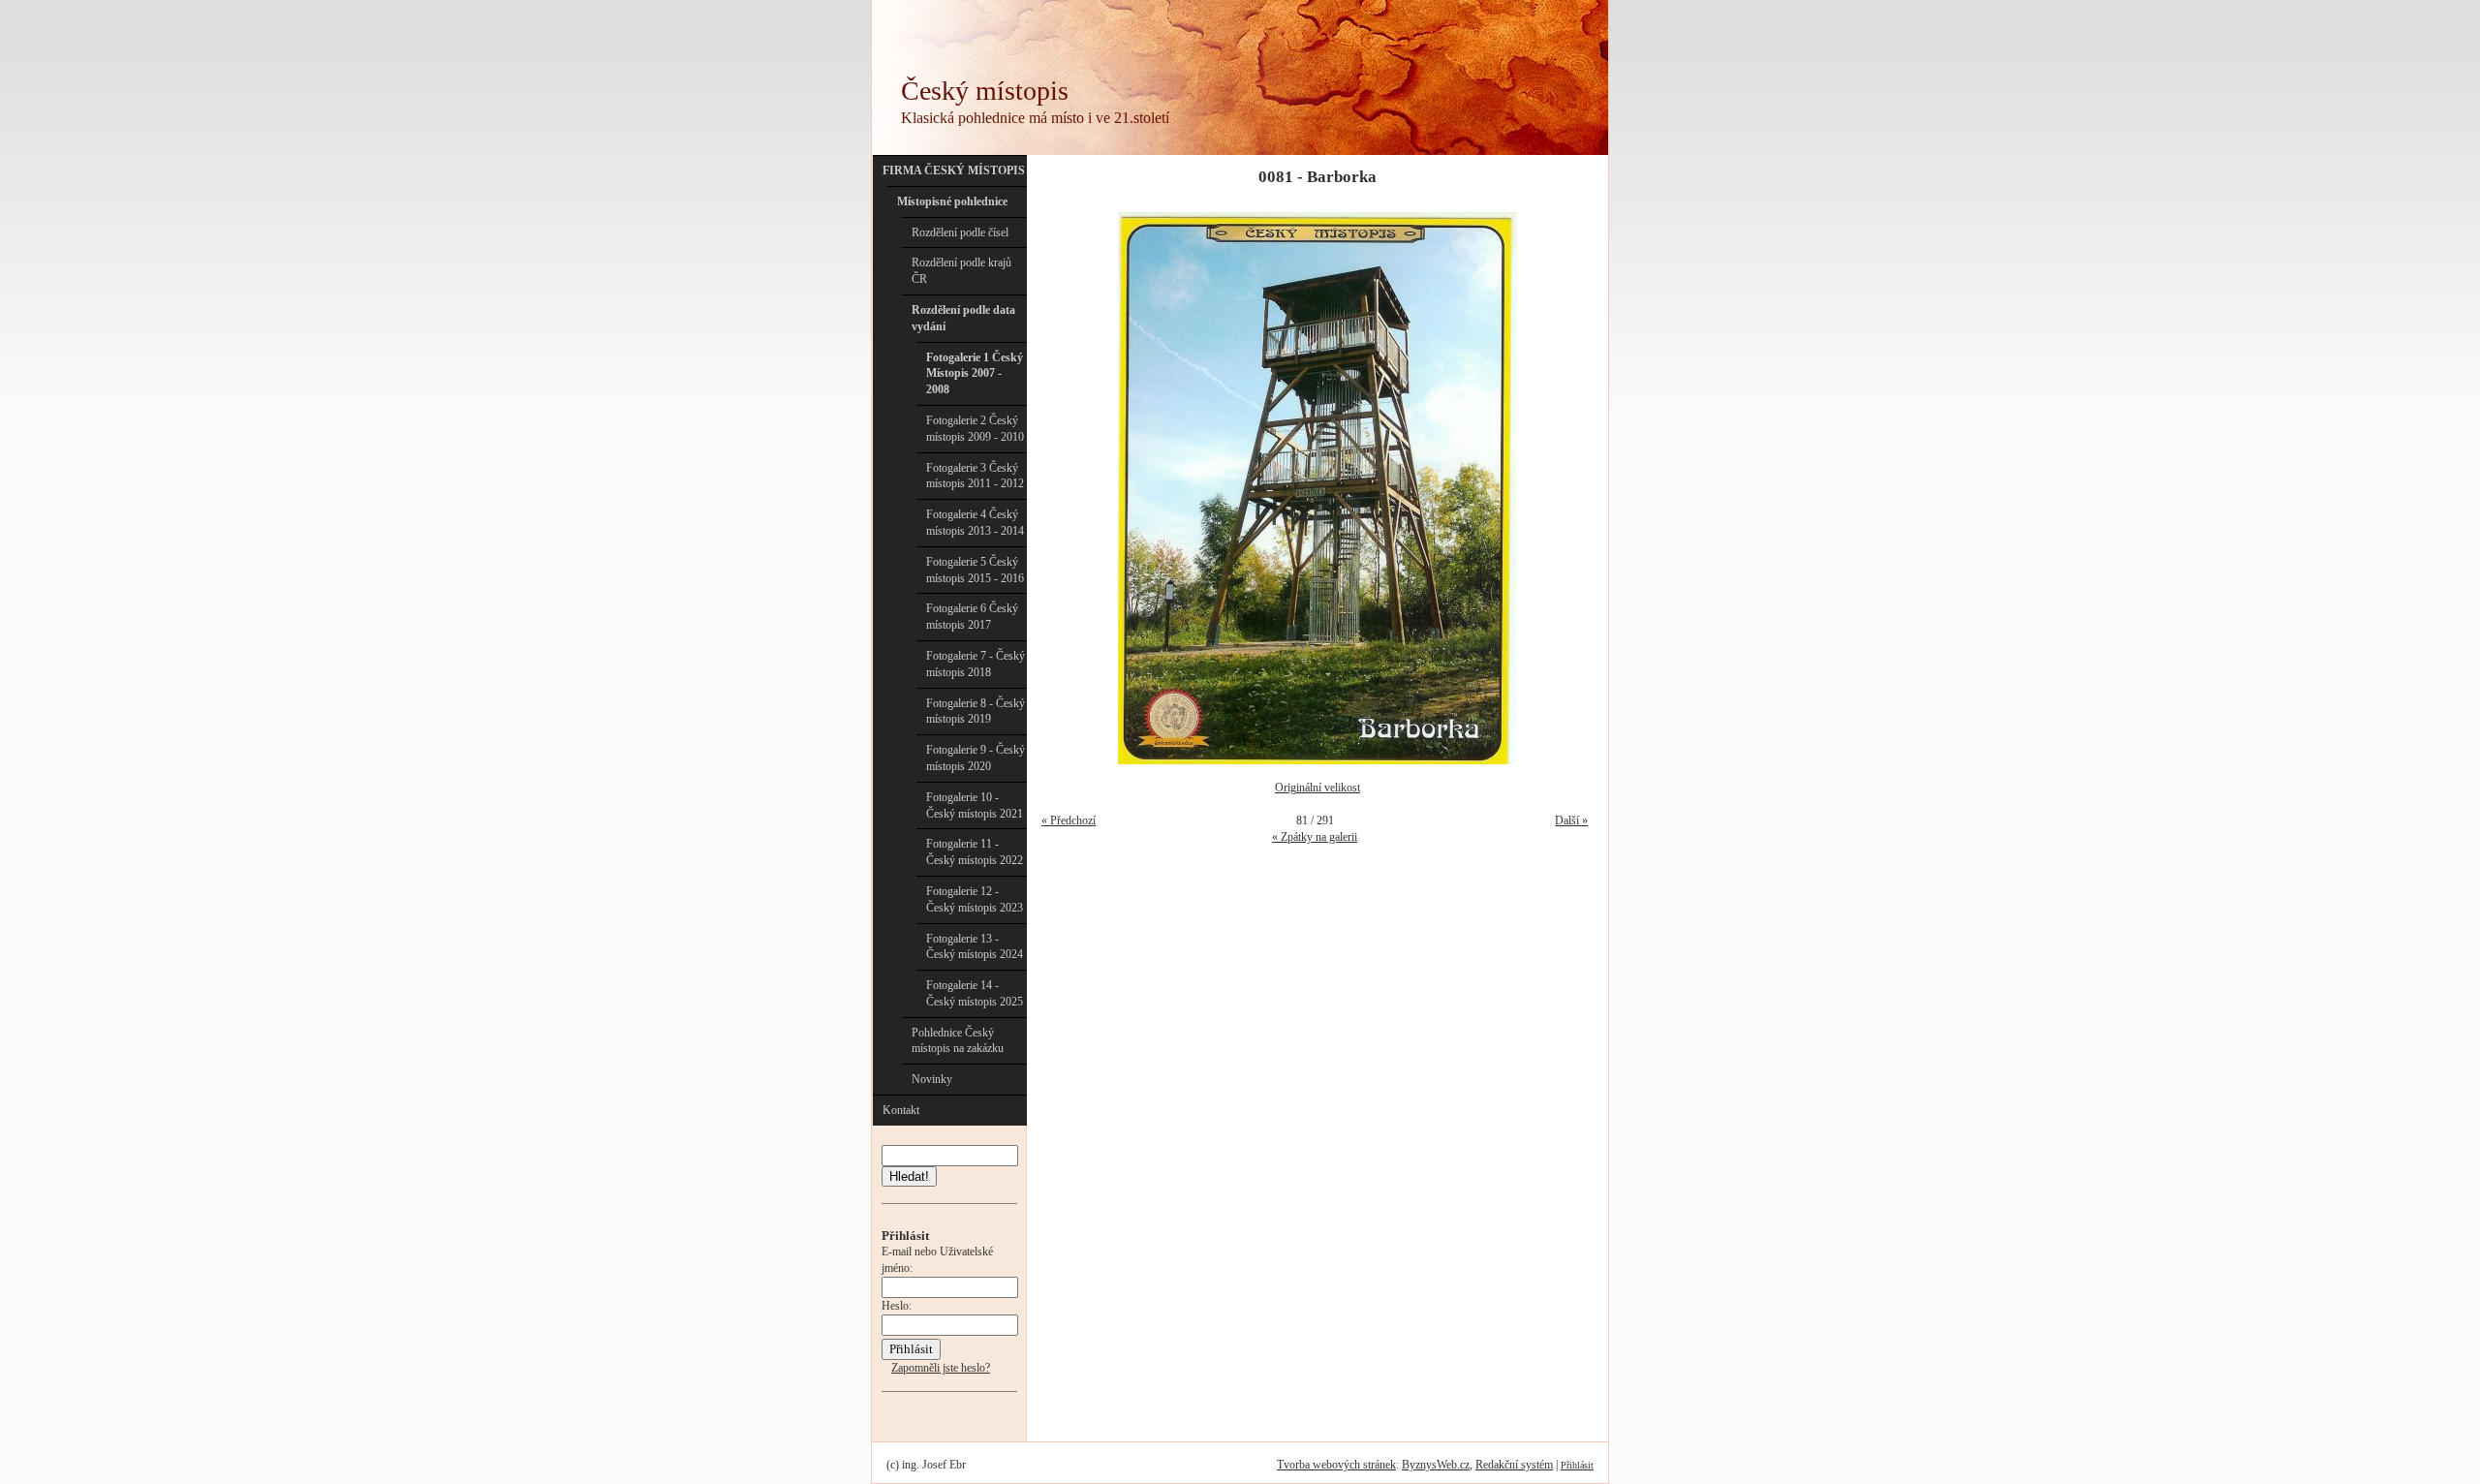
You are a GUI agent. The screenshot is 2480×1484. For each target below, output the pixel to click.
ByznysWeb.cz (1436, 1465)
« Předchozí (1069, 820)
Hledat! (909, 1176)
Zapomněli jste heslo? (941, 1368)
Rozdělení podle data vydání (963, 318)
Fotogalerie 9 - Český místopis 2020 (976, 758)
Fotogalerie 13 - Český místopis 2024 (975, 947)
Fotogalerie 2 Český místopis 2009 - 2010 (975, 429)
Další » (1571, 820)
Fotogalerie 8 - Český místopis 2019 (976, 711)
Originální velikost (1317, 788)
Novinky (932, 1079)
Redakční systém (1514, 1465)
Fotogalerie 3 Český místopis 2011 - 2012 (975, 476)
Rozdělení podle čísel (960, 232)
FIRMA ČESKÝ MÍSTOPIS (954, 170)
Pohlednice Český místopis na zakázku (958, 1041)
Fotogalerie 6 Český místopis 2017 (972, 617)
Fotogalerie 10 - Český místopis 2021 (975, 805)
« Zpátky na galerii (1315, 837)
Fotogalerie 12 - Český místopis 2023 (975, 899)
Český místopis (985, 91)
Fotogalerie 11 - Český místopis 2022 (975, 852)
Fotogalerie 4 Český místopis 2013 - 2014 (975, 523)
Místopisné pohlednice (952, 201)
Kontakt (901, 1110)
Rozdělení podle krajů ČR (961, 271)
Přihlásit (1577, 1465)
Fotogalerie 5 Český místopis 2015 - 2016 (975, 570)
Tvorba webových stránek (1336, 1465)
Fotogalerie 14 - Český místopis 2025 (975, 993)
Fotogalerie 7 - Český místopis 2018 (976, 664)
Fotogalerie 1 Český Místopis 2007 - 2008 (975, 374)
